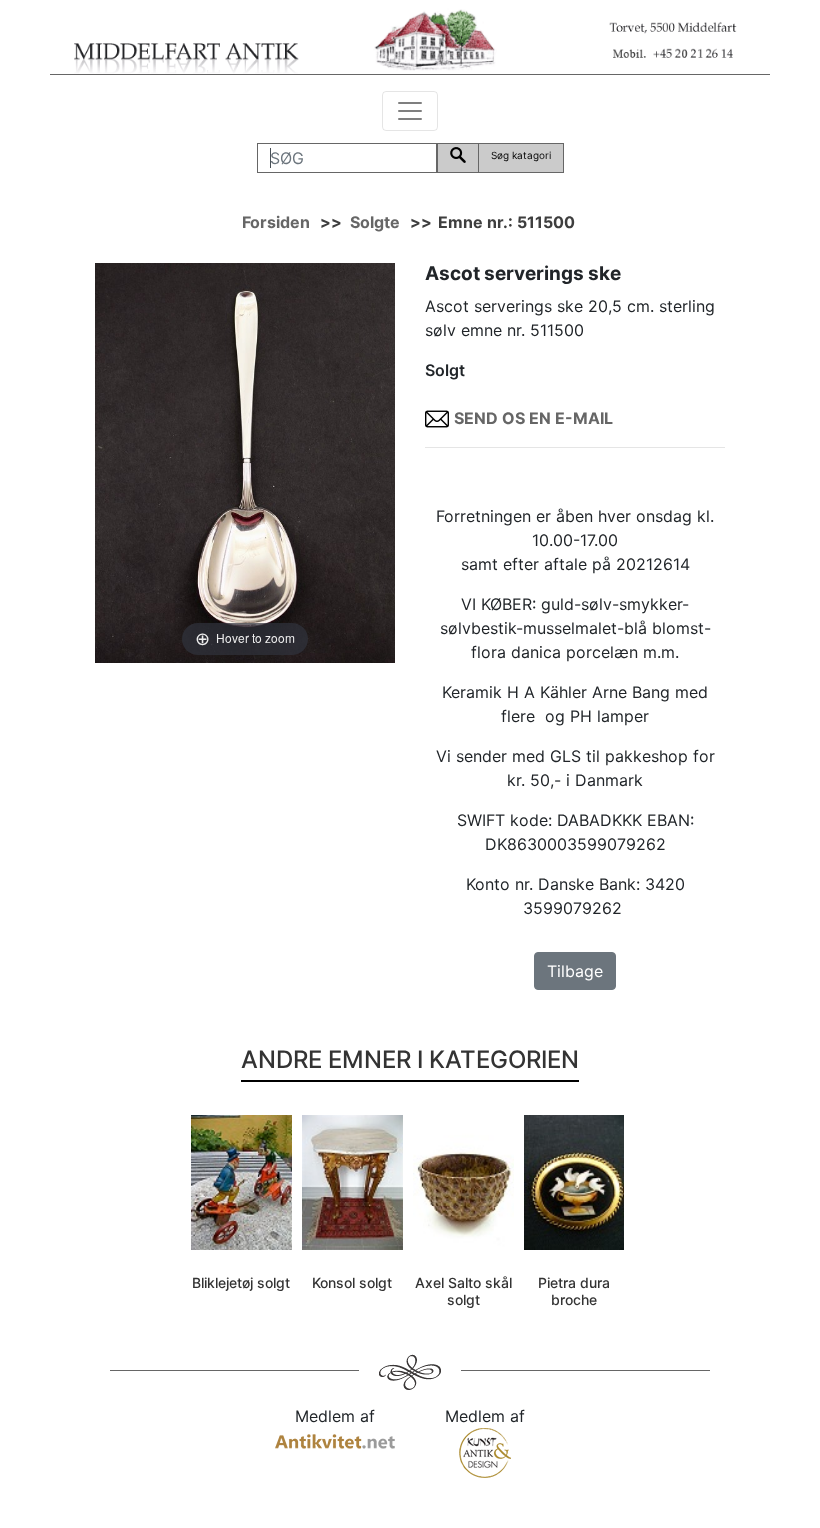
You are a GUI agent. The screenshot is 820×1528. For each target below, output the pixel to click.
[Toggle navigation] (410, 111)
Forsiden (276, 222)
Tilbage (575, 971)
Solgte (375, 222)
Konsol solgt (352, 1282)
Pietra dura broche (574, 1291)
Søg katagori (521, 155)
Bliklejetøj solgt (241, 1282)
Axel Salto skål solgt (463, 1291)
